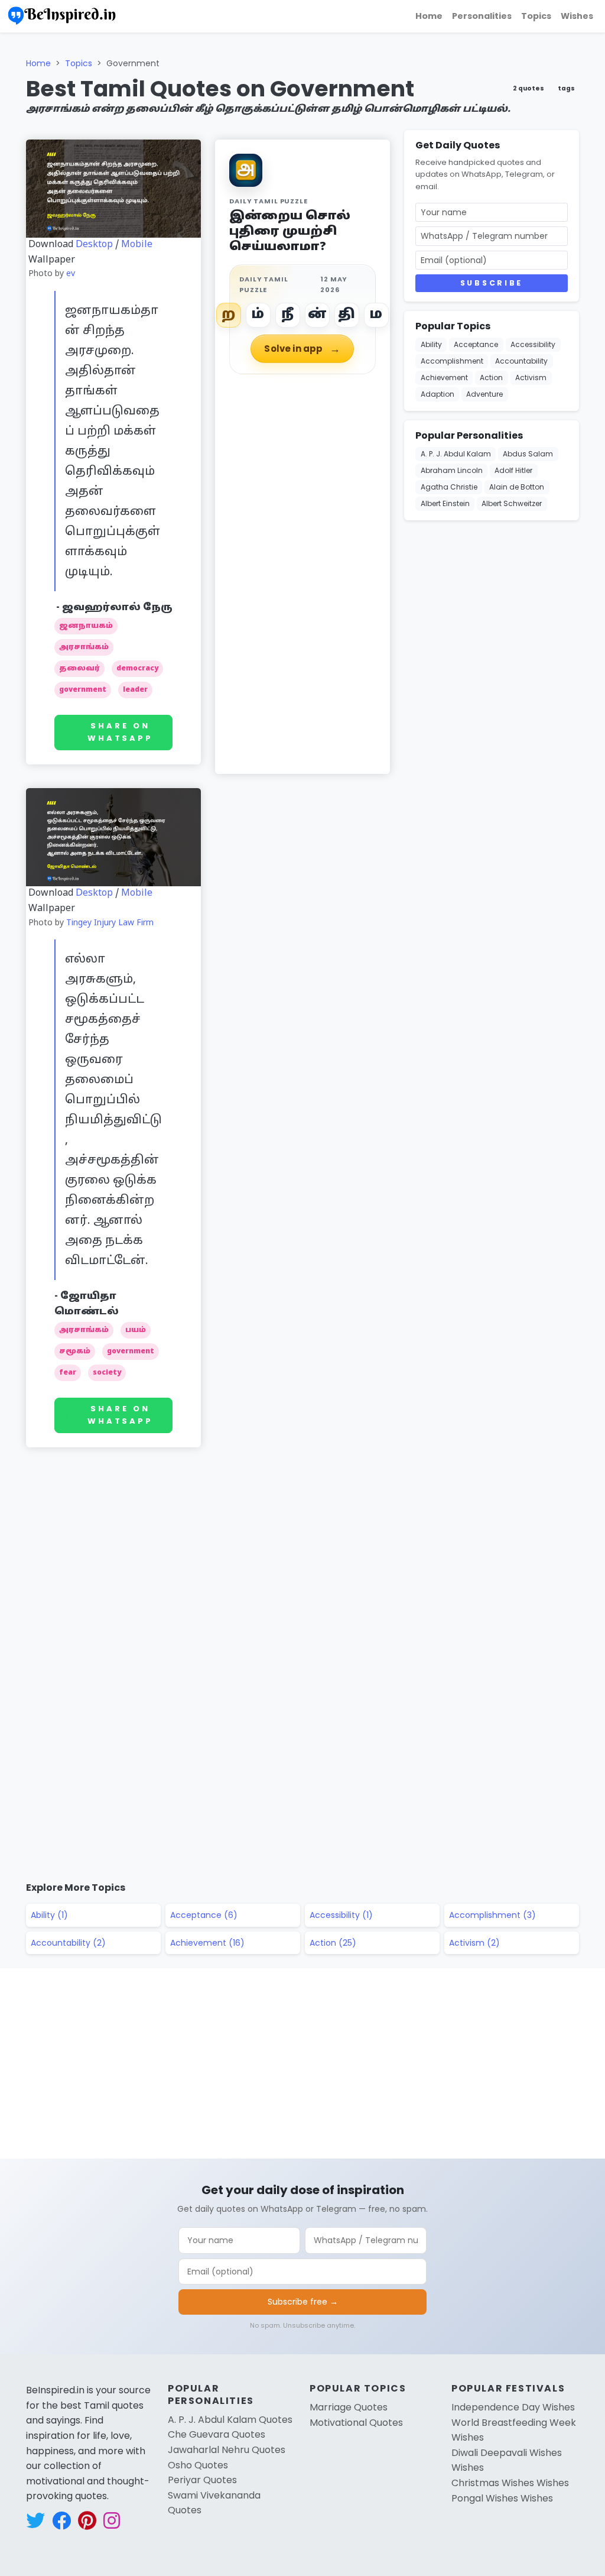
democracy (137, 669)
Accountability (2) (68, 1943)
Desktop (94, 245)
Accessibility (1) (341, 1915)
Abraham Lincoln (452, 470)
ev (71, 274)
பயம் (136, 1330)
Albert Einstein (445, 503)
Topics (536, 16)
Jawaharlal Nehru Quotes (227, 2450)
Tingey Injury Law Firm (110, 923)
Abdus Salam (528, 454)
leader (135, 690)
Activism (531, 378)
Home (429, 16)
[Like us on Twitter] (35, 2521)
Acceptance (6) (204, 1915)
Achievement (444, 378)
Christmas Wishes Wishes (510, 2483)
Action (491, 378)
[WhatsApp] (591, 150)
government (83, 690)
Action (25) (333, 1943)
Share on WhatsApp (120, 732)
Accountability (521, 361)
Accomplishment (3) (492, 1915)
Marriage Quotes (349, 2407)
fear (68, 1373)
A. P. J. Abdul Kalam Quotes (230, 2420)
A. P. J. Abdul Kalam (456, 454)
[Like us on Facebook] (61, 2521)
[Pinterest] (591, 179)
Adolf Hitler (513, 470)
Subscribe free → (303, 2302)
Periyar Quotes (202, 2480)
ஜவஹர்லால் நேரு (117, 608)
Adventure (484, 394)
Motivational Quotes (356, 2423)
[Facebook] (591, 93)
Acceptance (476, 344)
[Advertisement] (208, 1515)
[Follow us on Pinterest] (87, 2521)
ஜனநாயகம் (86, 626)
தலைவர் (79, 669)
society (107, 1373)
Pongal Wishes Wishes (502, 2498)
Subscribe (492, 283)
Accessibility (533, 344)
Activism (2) (474, 1943)
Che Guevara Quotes (217, 2434)
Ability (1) (49, 1915)
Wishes (577, 16)
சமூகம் (75, 1352)
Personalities (482, 16)
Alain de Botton (517, 487)
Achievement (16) (207, 1943)
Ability (431, 344)
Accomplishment (452, 361)
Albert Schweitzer (512, 503)
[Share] (591, 207)
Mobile (137, 245)
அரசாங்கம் (84, 647)
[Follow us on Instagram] (112, 2521)
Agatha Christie (449, 487)
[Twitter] (591, 122)
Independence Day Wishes (513, 2407)
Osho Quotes (198, 2465)
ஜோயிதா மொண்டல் (87, 1304)
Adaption (438, 394)
